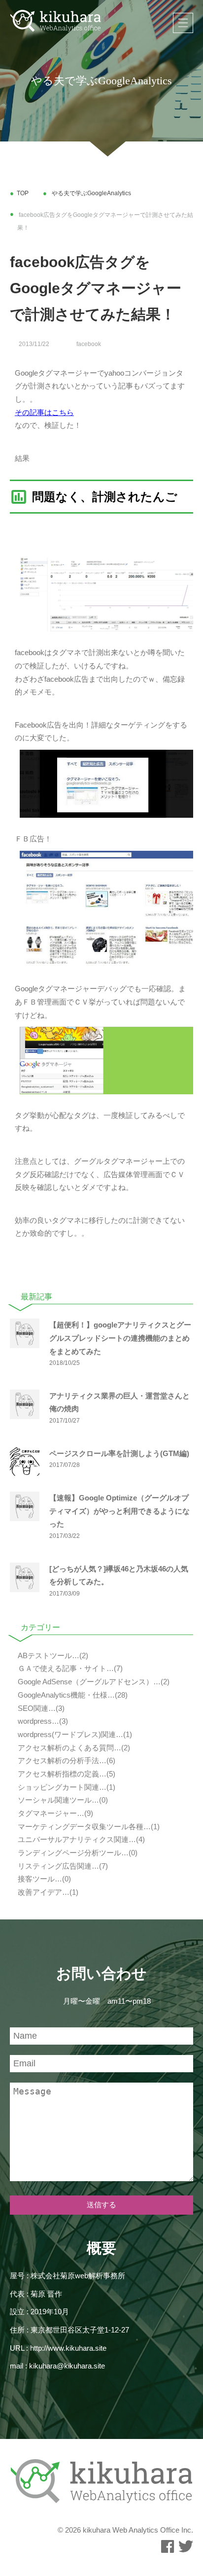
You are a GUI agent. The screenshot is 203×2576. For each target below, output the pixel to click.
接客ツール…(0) (43, 1879)
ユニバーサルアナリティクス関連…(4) (80, 1840)
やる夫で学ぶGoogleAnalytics (91, 193)
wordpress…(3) (42, 1721)
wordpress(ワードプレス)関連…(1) (74, 1735)
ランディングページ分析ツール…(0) (77, 1853)
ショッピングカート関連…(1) (66, 1787)
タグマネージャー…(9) (54, 1813)
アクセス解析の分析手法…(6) (66, 1761)
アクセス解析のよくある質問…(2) (73, 1748)
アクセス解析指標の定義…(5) (66, 1774)
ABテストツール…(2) (52, 1656)
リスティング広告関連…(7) (62, 1866)
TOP (23, 193)
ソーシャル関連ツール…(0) (62, 1800)
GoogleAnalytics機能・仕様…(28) (72, 1695)
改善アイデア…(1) (47, 1892)
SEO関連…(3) (40, 1708)
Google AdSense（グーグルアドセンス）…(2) (93, 1682)
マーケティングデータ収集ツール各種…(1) (88, 1827)
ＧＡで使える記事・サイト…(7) (69, 1669)
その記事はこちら (44, 413)
